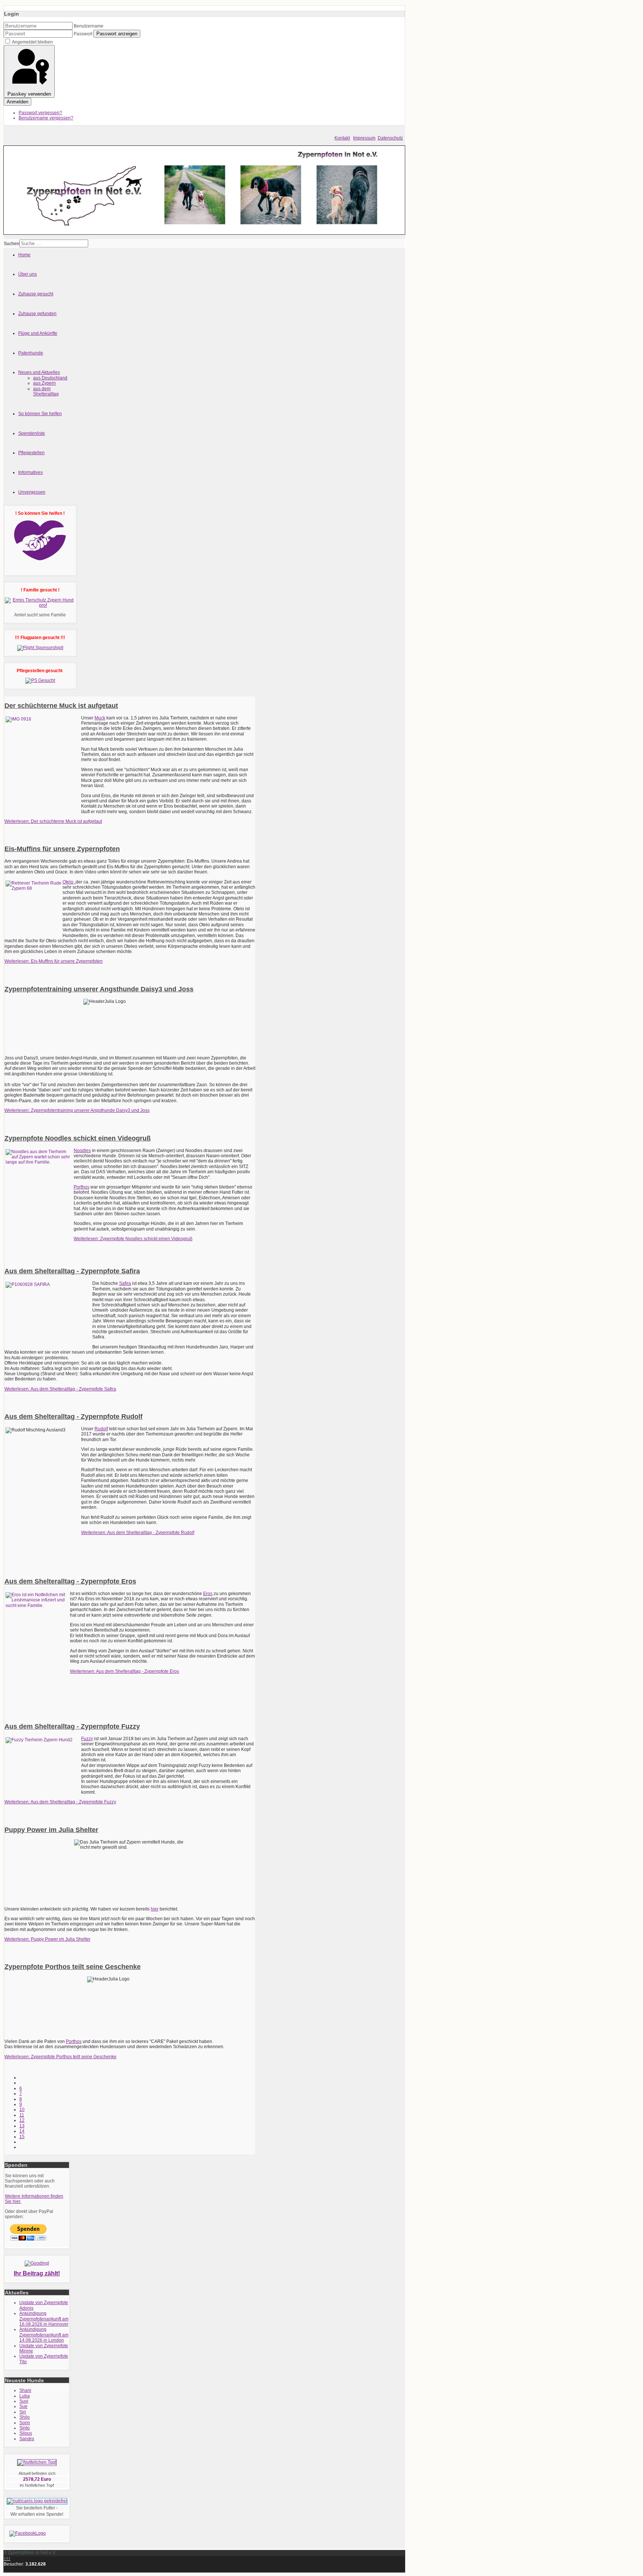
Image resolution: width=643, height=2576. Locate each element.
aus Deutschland (50, 378)
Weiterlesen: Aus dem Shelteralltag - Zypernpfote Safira (60, 1389)
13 (22, 2126)
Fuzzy (87, 1739)
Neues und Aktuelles (39, 372)
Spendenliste (32, 433)
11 (22, 2115)
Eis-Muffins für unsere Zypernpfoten (62, 849)
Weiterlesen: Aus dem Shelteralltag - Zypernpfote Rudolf (138, 1533)
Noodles (82, 1151)
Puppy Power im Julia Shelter (51, 1830)
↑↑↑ (7, 2559)
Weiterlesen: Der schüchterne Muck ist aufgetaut (53, 821)
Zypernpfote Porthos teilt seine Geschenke (73, 1967)
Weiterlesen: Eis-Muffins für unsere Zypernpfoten (54, 961)
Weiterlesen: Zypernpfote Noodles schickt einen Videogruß (133, 1239)
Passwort (83, 34)
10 (22, 2110)
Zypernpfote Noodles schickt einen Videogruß (78, 1138)
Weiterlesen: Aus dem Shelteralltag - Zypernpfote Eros (124, 1671)
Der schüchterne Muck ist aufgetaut (61, 706)
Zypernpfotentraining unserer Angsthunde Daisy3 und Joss (99, 989)
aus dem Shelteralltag (46, 391)
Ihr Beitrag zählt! (37, 2273)
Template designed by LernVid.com (39, 2569)
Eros (208, 1594)
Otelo (68, 882)
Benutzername (89, 26)
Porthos (81, 1187)
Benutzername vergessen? (46, 118)
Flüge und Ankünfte (38, 333)
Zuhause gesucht (36, 294)
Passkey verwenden (29, 94)
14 (22, 2131)
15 (22, 2137)
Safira (125, 1283)
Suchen (12, 244)
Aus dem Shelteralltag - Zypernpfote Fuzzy (72, 1726)
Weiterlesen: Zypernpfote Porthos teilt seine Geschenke (60, 2057)
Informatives (31, 472)
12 (22, 2120)
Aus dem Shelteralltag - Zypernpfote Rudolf (73, 1417)
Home (24, 255)
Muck (100, 718)
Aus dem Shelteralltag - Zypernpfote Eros (70, 1581)
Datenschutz (390, 138)
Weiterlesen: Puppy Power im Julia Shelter (47, 1939)
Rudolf (101, 1429)
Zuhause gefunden (37, 314)
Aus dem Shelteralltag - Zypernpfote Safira (72, 1271)
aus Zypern (44, 383)
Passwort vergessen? (40, 113)
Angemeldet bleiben (32, 42)
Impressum (364, 138)
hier (155, 1909)
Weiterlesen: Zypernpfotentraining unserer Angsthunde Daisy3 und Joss (77, 1110)
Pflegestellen (31, 453)
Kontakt (342, 138)
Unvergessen (32, 492)
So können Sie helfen (40, 414)
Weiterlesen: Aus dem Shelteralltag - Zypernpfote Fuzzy (60, 1802)
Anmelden (17, 102)
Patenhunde (31, 353)
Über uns (28, 274)
